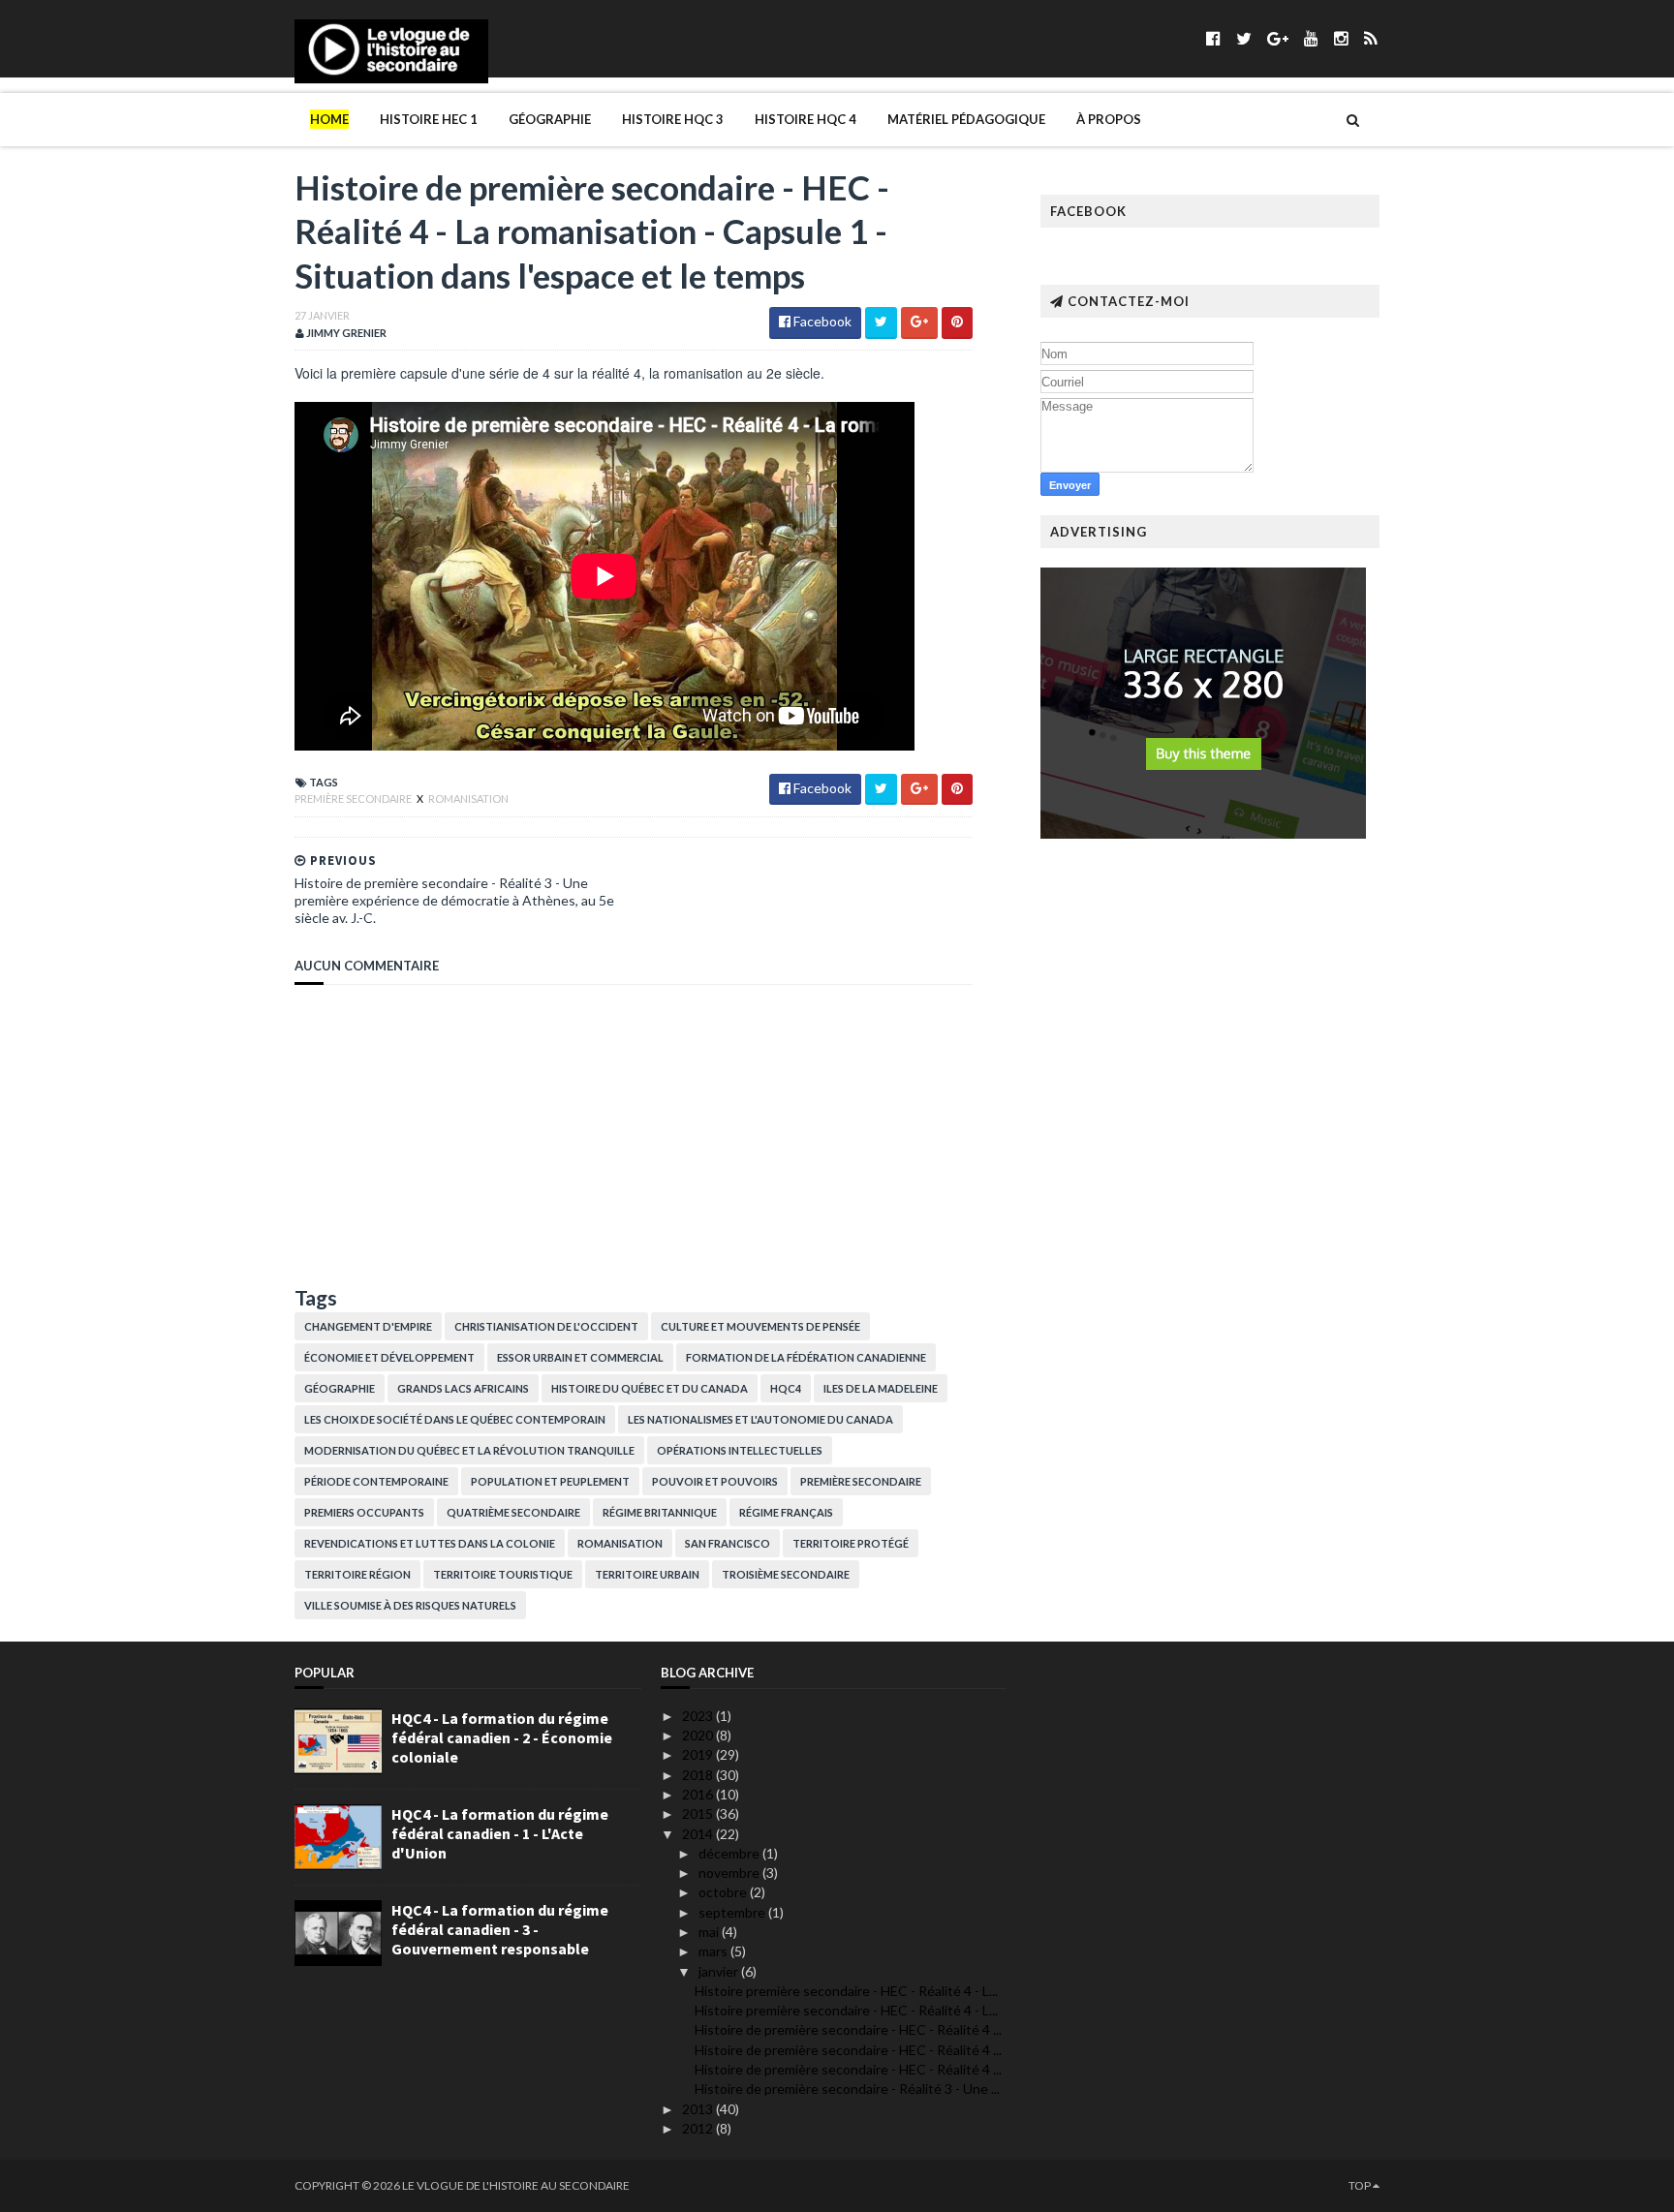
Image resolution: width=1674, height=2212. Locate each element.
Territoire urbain (647, 1574)
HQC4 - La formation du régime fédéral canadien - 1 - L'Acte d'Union (500, 1833)
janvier (720, 1971)
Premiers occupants (364, 1512)
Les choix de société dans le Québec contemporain (455, 1419)
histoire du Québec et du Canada (650, 1388)
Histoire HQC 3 (673, 119)
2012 (699, 2128)
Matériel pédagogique (966, 119)
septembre (733, 1912)
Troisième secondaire (786, 1574)
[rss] (1370, 38)
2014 (699, 1834)
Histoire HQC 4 (806, 119)
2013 (699, 2109)
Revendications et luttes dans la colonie (430, 1543)
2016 (699, 1794)
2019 (699, 1754)
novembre (730, 1873)
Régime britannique (660, 1512)
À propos (1109, 119)
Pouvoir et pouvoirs (715, 1481)
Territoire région (357, 1574)
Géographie (550, 119)
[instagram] (1341, 38)
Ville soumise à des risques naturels (410, 1605)
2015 (699, 1813)
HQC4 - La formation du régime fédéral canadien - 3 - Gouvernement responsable (500, 1929)
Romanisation (468, 799)
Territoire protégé (851, 1543)
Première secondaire (354, 799)
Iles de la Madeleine (881, 1388)
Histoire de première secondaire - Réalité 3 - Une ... (847, 2089)
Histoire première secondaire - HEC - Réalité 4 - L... (846, 1991)
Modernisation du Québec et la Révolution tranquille (469, 1450)
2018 (699, 1775)
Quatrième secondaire (513, 1512)
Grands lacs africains (463, 1388)
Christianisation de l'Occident (546, 1326)
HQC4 (786, 1388)
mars (714, 1951)
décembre (730, 1853)
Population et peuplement (550, 1481)
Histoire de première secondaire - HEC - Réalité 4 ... (848, 2029)
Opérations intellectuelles (740, 1450)
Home (329, 119)
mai (710, 1932)
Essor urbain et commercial (580, 1357)
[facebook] (1213, 38)
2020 (699, 1735)
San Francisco (728, 1543)
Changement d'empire (368, 1326)
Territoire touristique (503, 1574)
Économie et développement (389, 1357)
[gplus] (1278, 38)
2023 (699, 1716)
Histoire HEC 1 (429, 119)
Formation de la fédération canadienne (806, 1357)
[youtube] (1311, 38)
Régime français (786, 1512)
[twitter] (1244, 38)
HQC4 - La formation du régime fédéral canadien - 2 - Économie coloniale (502, 1737)
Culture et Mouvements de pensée (760, 1326)
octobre (724, 1892)
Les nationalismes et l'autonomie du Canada (760, 1419)
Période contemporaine (376, 1481)
